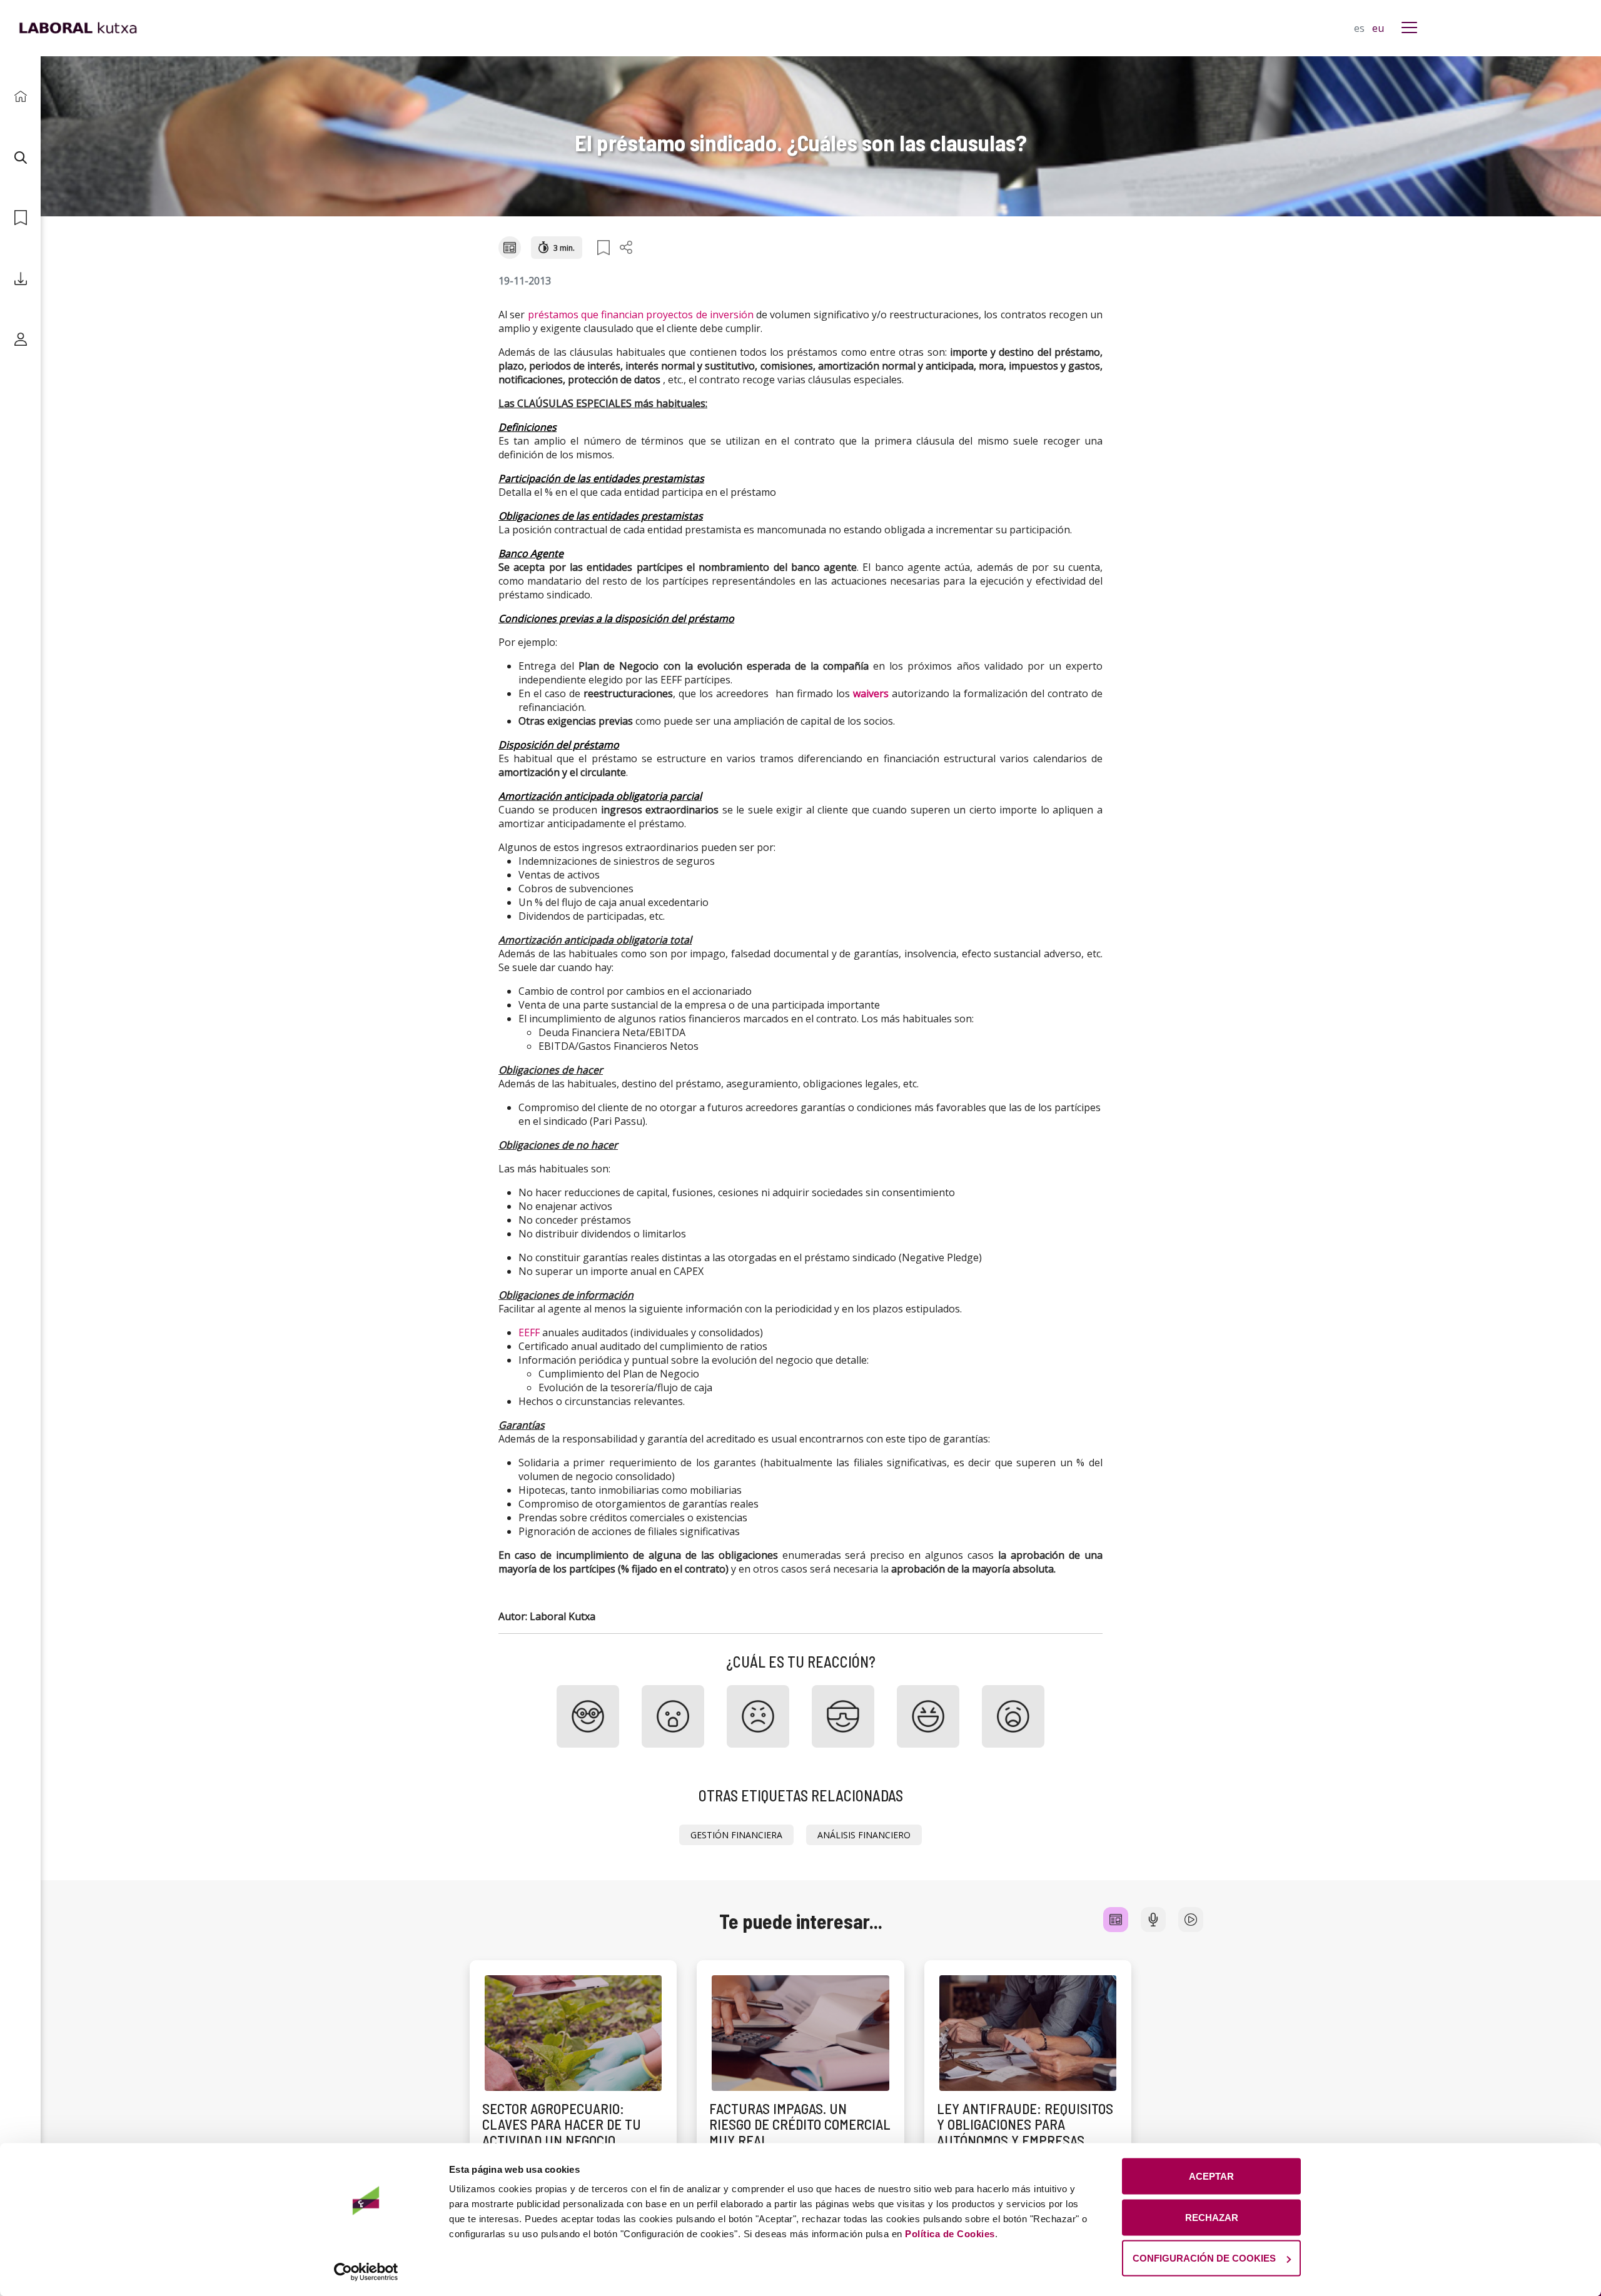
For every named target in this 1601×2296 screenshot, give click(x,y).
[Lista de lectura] (20, 218)
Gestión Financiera (736, 1835)
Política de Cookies (950, 2234)
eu (1378, 28)
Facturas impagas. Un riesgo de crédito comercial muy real (800, 2124)
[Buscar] (20, 157)
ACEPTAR (1211, 2176)
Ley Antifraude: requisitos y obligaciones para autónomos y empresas (1025, 2124)
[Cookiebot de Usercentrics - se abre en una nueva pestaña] (366, 2272)
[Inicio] (20, 97)
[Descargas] (20, 279)
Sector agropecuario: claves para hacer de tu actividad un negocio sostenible (562, 2132)
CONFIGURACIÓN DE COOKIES (1204, 2258)
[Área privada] (20, 339)
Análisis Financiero (864, 1835)
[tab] (1116, 1920)
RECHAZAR (1212, 2217)
